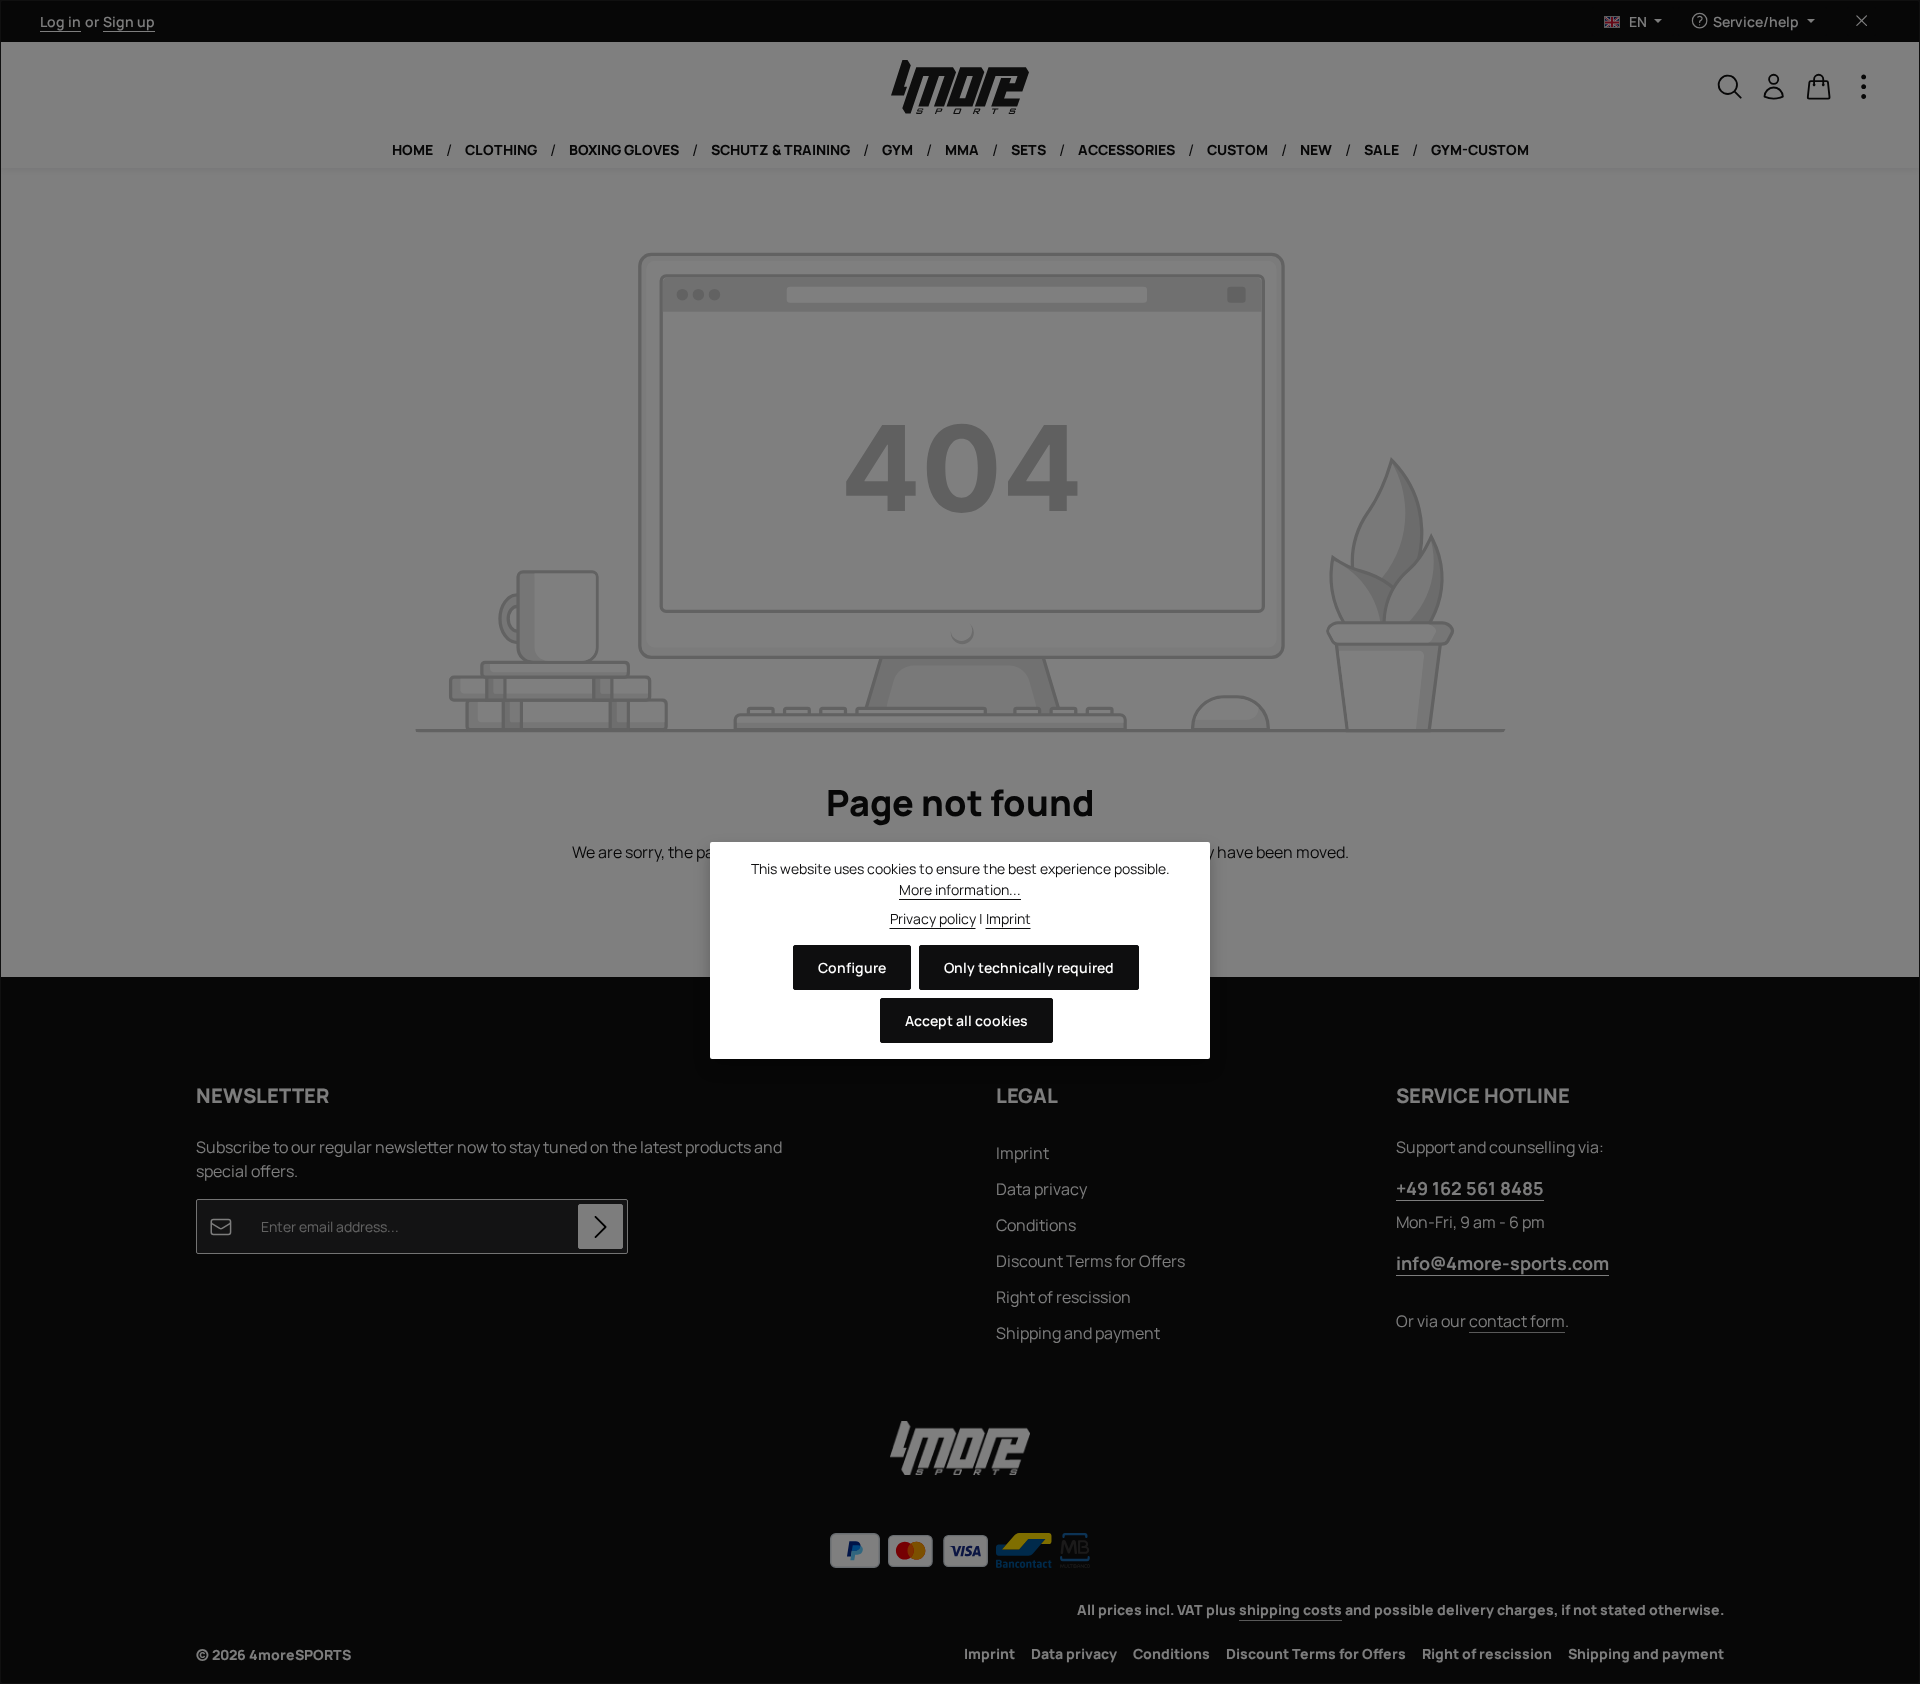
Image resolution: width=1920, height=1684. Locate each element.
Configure (852, 967)
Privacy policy (933, 918)
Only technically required (1029, 967)
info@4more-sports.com (1502, 1263)
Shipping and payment (1078, 1333)
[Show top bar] (1864, 87)
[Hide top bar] (1861, 21)
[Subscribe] (600, 1226)
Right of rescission (1063, 1297)
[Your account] (1774, 87)
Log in (60, 21)
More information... (960, 889)
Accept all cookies (966, 1020)
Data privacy (1041, 1189)
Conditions (1036, 1225)
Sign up (129, 21)
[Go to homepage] (960, 87)
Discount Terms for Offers (1090, 1261)
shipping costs (1290, 1609)
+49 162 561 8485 (1470, 1188)
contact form (1517, 1321)
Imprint (1022, 1153)
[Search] (1730, 87)
